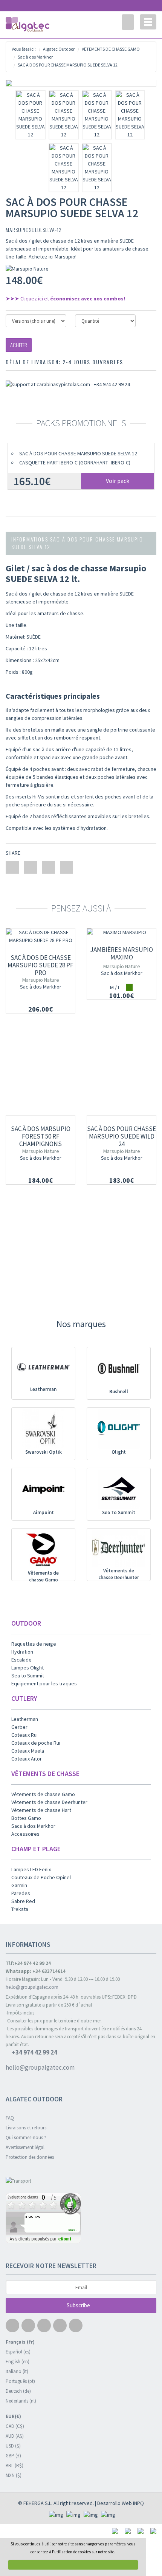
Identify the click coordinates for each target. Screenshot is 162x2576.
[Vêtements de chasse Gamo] (43, 1550)
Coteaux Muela (28, 1751)
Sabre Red (23, 1901)
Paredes (21, 1893)
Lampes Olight (28, 1668)
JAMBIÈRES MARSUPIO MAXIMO (121, 953)
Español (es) (18, 2352)
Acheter (19, 345)
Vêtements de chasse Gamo (43, 1577)
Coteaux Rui (24, 1735)
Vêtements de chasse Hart (41, 1810)
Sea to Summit (28, 1676)
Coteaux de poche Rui (36, 1743)
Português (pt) (20, 2381)
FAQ (10, 2118)
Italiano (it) (17, 2371)
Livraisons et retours (26, 2128)
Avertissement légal (25, 2147)
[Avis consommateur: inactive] (81, 2219)
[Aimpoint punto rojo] (43, 1489)
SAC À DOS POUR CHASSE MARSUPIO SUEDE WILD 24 (121, 1136)
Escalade (21, 1660)
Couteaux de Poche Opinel (41, 1877)
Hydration (22, 1652)
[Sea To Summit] (119, 1489)
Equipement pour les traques (44, 1683)
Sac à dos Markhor (41, 987)
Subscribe (79, 2305)
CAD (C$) (15, 2426)
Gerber (19, 1727)
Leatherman (43, 1389)
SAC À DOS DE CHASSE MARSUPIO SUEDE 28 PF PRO (40, 965)
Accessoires (25, 1834)
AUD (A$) (15, 2436)
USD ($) (13, 2446)
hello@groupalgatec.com (32, 1987)
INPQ (138, 2503)
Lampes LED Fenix (31, 1869)
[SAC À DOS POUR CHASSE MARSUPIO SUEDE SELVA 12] (81, 83)
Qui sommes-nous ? (26, 2137)
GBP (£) (13, 2456)
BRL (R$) (15, 2465)
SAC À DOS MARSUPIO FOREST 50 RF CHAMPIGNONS (41, 1136)
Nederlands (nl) (21, 2401)
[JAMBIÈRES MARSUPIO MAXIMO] (121, 932)
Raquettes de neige (34, 1644)
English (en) (18, 2362)
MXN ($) (14, 2475)
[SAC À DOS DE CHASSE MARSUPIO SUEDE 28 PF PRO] (40, 936)
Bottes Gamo (26, 1818)
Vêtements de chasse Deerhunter (119, 1574)
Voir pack (118, 481)
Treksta (20, 1909)
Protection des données (30, 2157)
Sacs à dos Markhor (33, 1826)
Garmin (19, 1885)
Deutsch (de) (18, 2391)
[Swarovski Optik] (43, 1429)
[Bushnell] (119, 1368)
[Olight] (119, 1429)
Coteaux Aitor (27, 1759)
